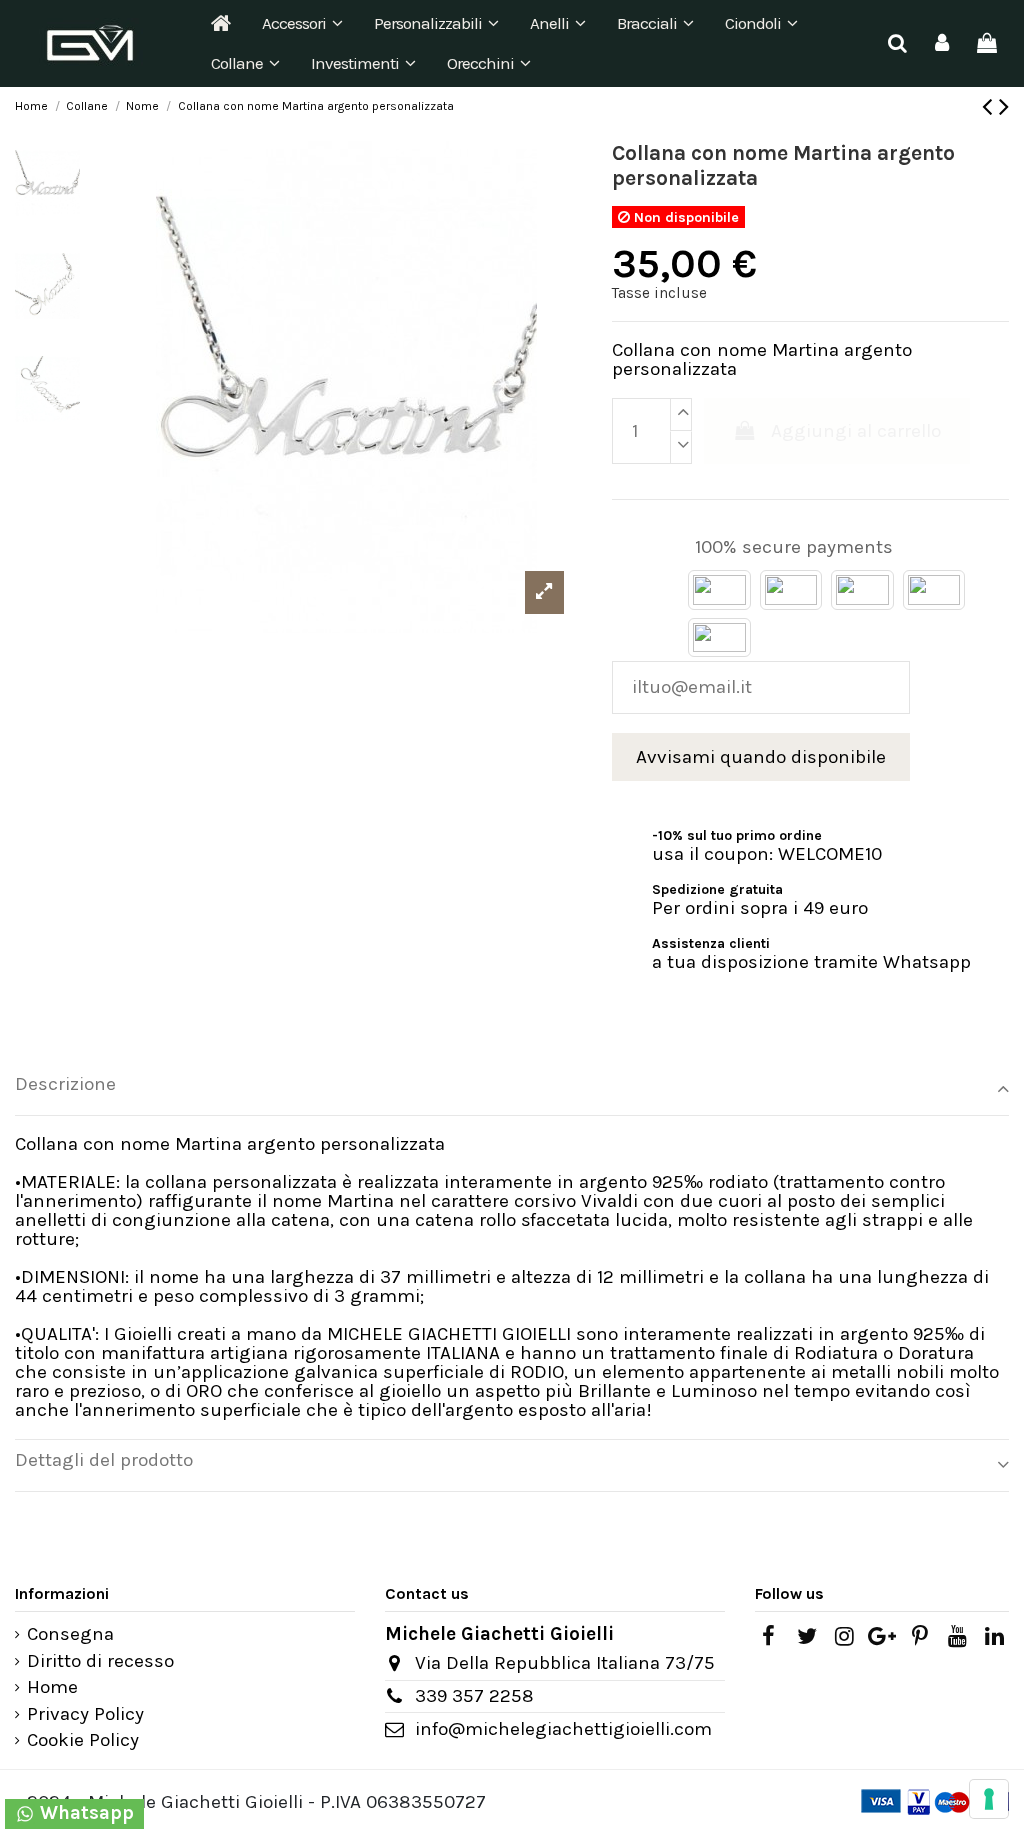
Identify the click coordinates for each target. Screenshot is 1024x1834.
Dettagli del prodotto (104, 1460)
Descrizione (65, 1084)
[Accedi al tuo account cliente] (942, 43)
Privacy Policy (85, 1714)
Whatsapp (84, 1813)
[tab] (512, 1089)
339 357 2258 (474, 1696)
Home (52, 1687)
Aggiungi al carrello (856, 431)
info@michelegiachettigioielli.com (563, 1729)
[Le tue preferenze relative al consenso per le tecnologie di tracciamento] (989, 1799)
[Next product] (1004, 106)
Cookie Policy (83, 1740)
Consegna (70, 1634)
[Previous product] (990, 106)
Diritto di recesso (100, 1661)
